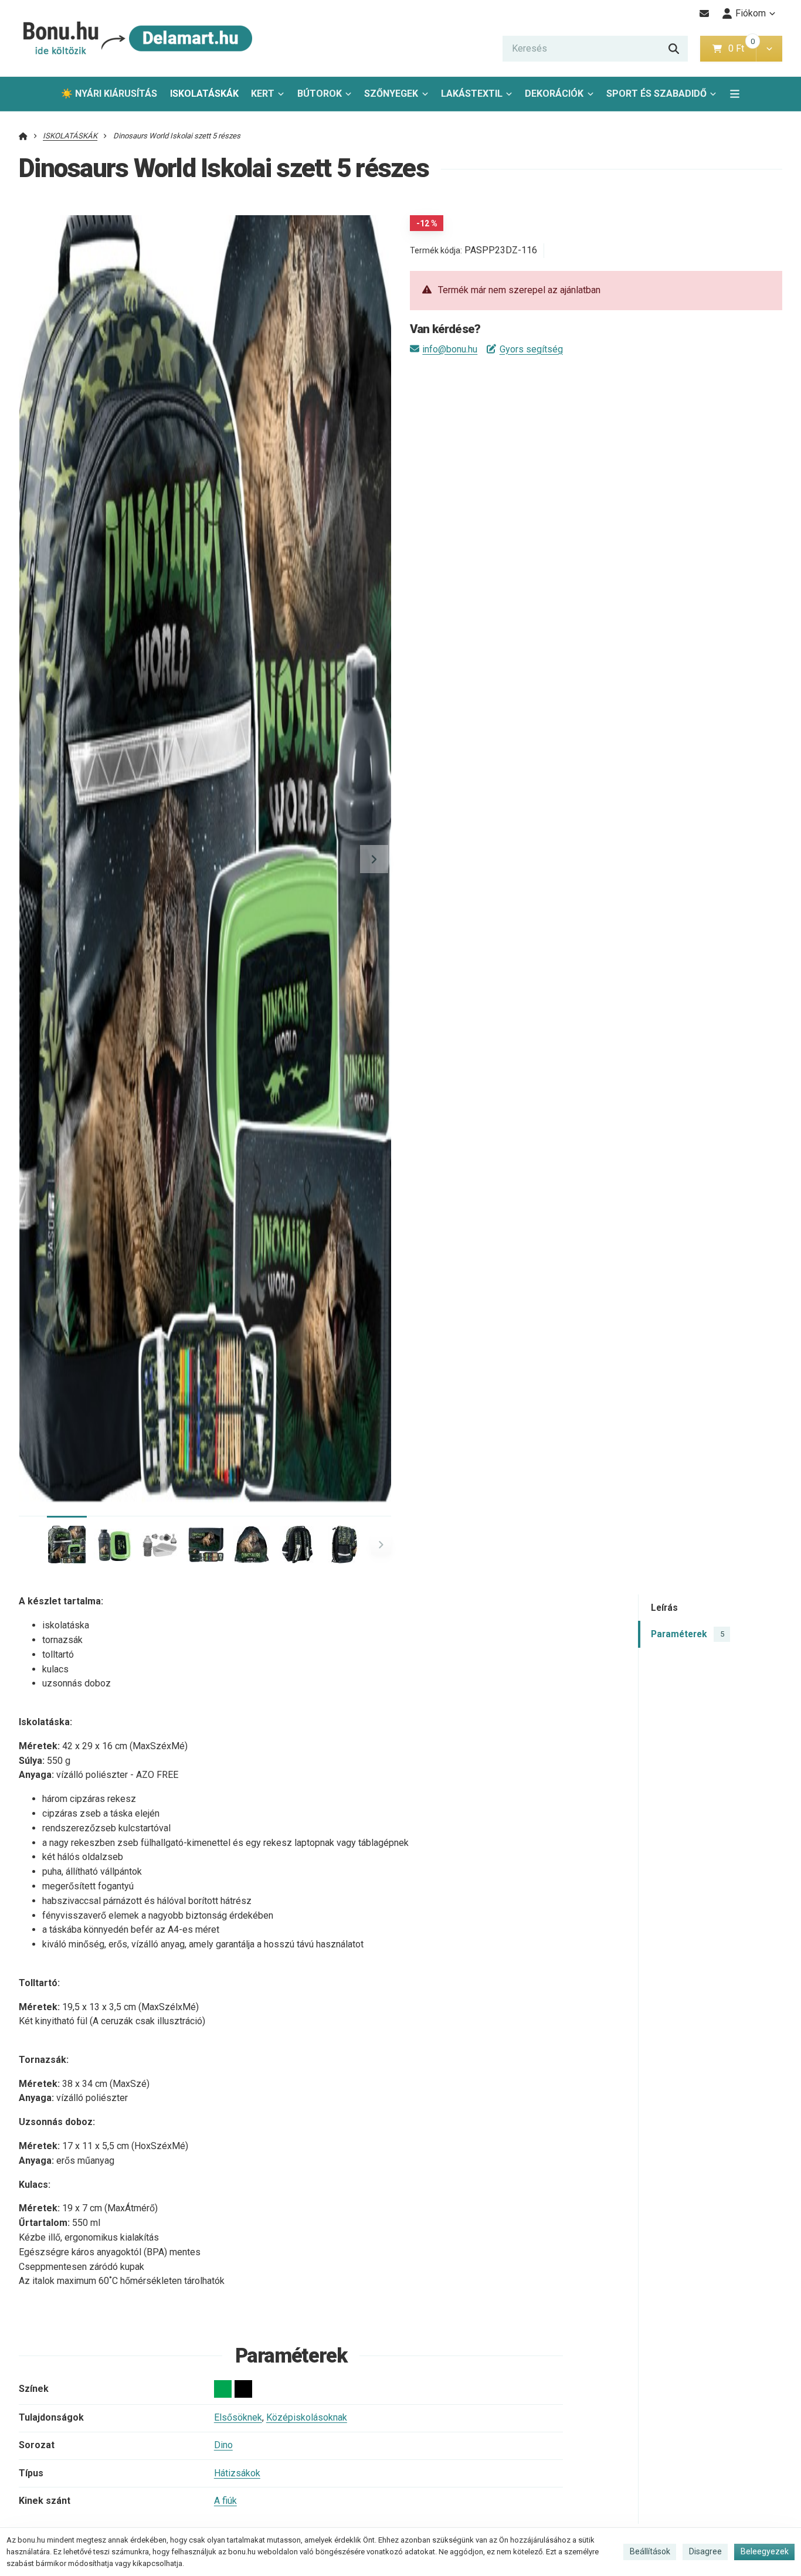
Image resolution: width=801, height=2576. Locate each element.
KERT (263, 94)
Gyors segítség (531, 349)
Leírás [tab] (664, 1608)
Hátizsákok (237, 2473)
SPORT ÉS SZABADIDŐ (656, 94)
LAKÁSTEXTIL (472, 94)
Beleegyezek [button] (765, 2551)
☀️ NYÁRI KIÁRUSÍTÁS (109, 94)
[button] (769, 49)
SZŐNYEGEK (391, 94)
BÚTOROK (320, 94)
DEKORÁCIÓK (554, 94)
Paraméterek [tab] (687, 1634)
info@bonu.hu (450, 349)
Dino (223, 2445)
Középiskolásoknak (307, 2417)
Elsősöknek (238, 2417)
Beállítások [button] (650, 2551)
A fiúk (225, 2501)
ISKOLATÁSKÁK (207, 97)
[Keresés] (674, 49)
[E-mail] (705, 13)
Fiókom (751, 13)
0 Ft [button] (742, 48)
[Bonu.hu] (136, 38)
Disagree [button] (705, 2551)
